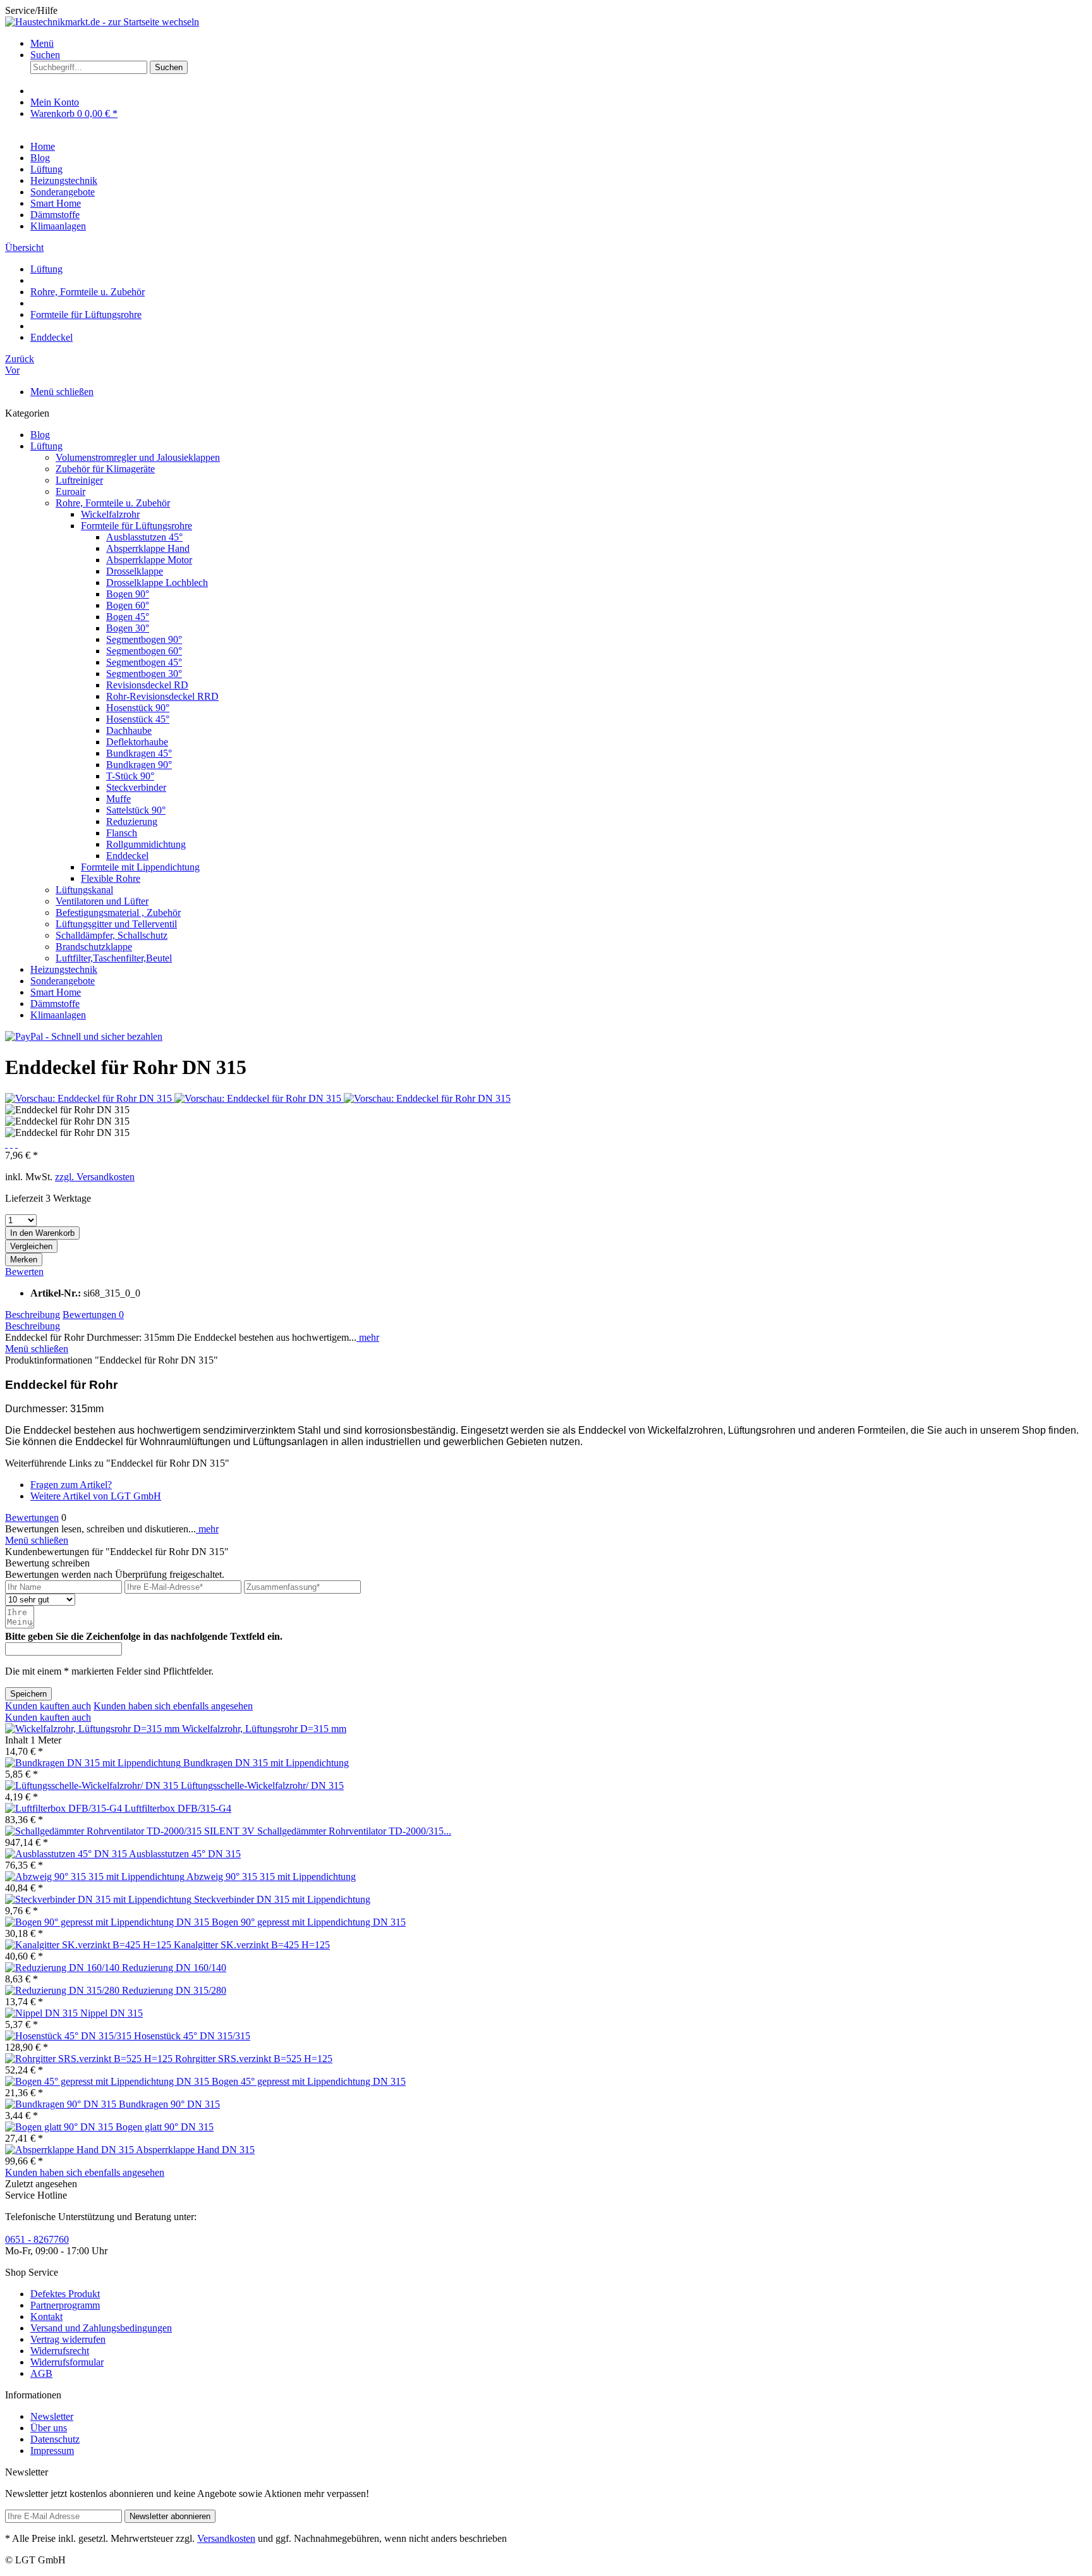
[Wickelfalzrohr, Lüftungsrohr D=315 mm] (94, 1729)
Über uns (49, 2428)
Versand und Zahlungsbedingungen (101, 2328)
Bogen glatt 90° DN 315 (165, 2127)
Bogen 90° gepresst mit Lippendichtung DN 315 (309, 1922)
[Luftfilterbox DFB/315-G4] (65, 1808)
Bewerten (24, 1272)
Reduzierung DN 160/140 (174, 1968)
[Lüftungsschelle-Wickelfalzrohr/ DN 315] (93, 1785)
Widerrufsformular (67, 2362)
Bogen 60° (128, 605)
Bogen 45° (128, 617)
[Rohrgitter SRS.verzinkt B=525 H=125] (90, 2059)
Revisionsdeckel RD (147, 685)
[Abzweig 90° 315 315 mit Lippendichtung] (96, 1877)
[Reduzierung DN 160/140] (64, 1968)
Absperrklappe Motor (149, 560)
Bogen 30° (128, 628)
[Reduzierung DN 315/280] (64, 1990)
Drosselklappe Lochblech (157, 583)
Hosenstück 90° (138, 708)
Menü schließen (62, 392)
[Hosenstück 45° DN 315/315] (70, 2036)
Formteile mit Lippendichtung (140, 867)
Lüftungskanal (84, 890)
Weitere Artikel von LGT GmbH (96, 1496)
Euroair (70, 491)
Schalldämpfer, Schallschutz (112, 935)
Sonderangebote (63, 981)
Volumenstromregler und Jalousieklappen (138, 457)
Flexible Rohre (111, 878)
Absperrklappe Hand (148, 548)
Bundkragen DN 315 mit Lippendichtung (266, 1763)
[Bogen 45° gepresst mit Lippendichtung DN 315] (108, 2081)
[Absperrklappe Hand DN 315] (70, 2150)
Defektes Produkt (65, 2294)
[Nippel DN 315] (43, 2013)
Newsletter (52, 2416)
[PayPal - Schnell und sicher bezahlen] (84, 1036)
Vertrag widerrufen (68, 2339)
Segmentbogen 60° (144, 651)
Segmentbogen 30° (144, 674)
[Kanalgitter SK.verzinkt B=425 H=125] (89, 1945)
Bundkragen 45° (139, 753)
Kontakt (46, 2317)
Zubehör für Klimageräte (105, 469)
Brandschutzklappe (94, 947)
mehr (368, 1337)
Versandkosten (226, 2538)
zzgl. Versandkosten (95, 1177)
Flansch (122, 833)
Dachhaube (129, 730)
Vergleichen (31, 1246)
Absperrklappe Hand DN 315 (195, 2150)
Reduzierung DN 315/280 (174, 1990)
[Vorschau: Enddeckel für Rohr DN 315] (90, 1098)
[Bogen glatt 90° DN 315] (60, 2127)
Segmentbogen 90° (144, 639)
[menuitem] (559, 44)
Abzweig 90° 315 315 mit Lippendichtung (271, 1877)
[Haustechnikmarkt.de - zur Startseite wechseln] (102, 22)
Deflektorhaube (137, 742)
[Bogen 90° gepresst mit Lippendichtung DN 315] (108, 1922)
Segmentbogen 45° (144, 662)
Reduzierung (132, 821)
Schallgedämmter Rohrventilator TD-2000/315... (354, 1831)
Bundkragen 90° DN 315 (169, 2104)
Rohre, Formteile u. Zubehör (113, 503)
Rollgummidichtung (146, 844)
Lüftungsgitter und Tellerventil (116, 924)
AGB (41, 2373)
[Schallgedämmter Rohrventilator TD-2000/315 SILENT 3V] (131, 1831)
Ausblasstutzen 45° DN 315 (185, 1854)
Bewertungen (93, 1315)
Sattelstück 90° (136, 810)
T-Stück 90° (130, 776)
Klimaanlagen (58, 1015)
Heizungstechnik (64, 969)
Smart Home (56, 992)
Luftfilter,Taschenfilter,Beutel (114, 958)
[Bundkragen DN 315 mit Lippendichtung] (94, 1763)
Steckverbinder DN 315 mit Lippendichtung (282, 1899)
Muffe (118, 799)
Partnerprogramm (65, 2305)
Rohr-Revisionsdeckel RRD (162, 696)
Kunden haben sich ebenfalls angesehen (173, 1706)
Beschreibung (33, 1315)
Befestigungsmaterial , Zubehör (118, 913)
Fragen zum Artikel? (71, 1485)
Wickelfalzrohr (110, 514)
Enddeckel (127, 856)
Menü (42, 43)
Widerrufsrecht (60, 2351)
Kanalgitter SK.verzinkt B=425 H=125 (252, 1945)
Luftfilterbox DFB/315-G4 (178, 1808)
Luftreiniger (79, 480)
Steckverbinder (136, 787)
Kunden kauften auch (48, 1706)
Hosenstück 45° (138, 719)
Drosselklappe (135, 571)
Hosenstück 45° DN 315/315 (192, 2036)
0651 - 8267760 (37, 2239)
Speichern (28, 1694)
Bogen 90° (128, 594)
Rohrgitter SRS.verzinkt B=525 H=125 (254, 2059)
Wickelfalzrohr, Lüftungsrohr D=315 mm (264, 1729)
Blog (40, 435)
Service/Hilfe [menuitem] (31, 10)
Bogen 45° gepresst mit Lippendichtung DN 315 (309, 2081)
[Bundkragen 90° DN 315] (62, 2104)
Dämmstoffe (55, 1004)
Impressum (52, 2451)
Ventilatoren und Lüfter (102, 901)
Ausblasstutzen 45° (144, 537)
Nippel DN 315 (112, 2013)
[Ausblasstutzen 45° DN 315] (67, 1854)
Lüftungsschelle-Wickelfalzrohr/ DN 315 (262, 1785)
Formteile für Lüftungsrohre (136, 526)
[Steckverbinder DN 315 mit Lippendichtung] (100, 1899)
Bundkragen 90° (139, 765)
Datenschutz (55, 2439)
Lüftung (46, 446)
